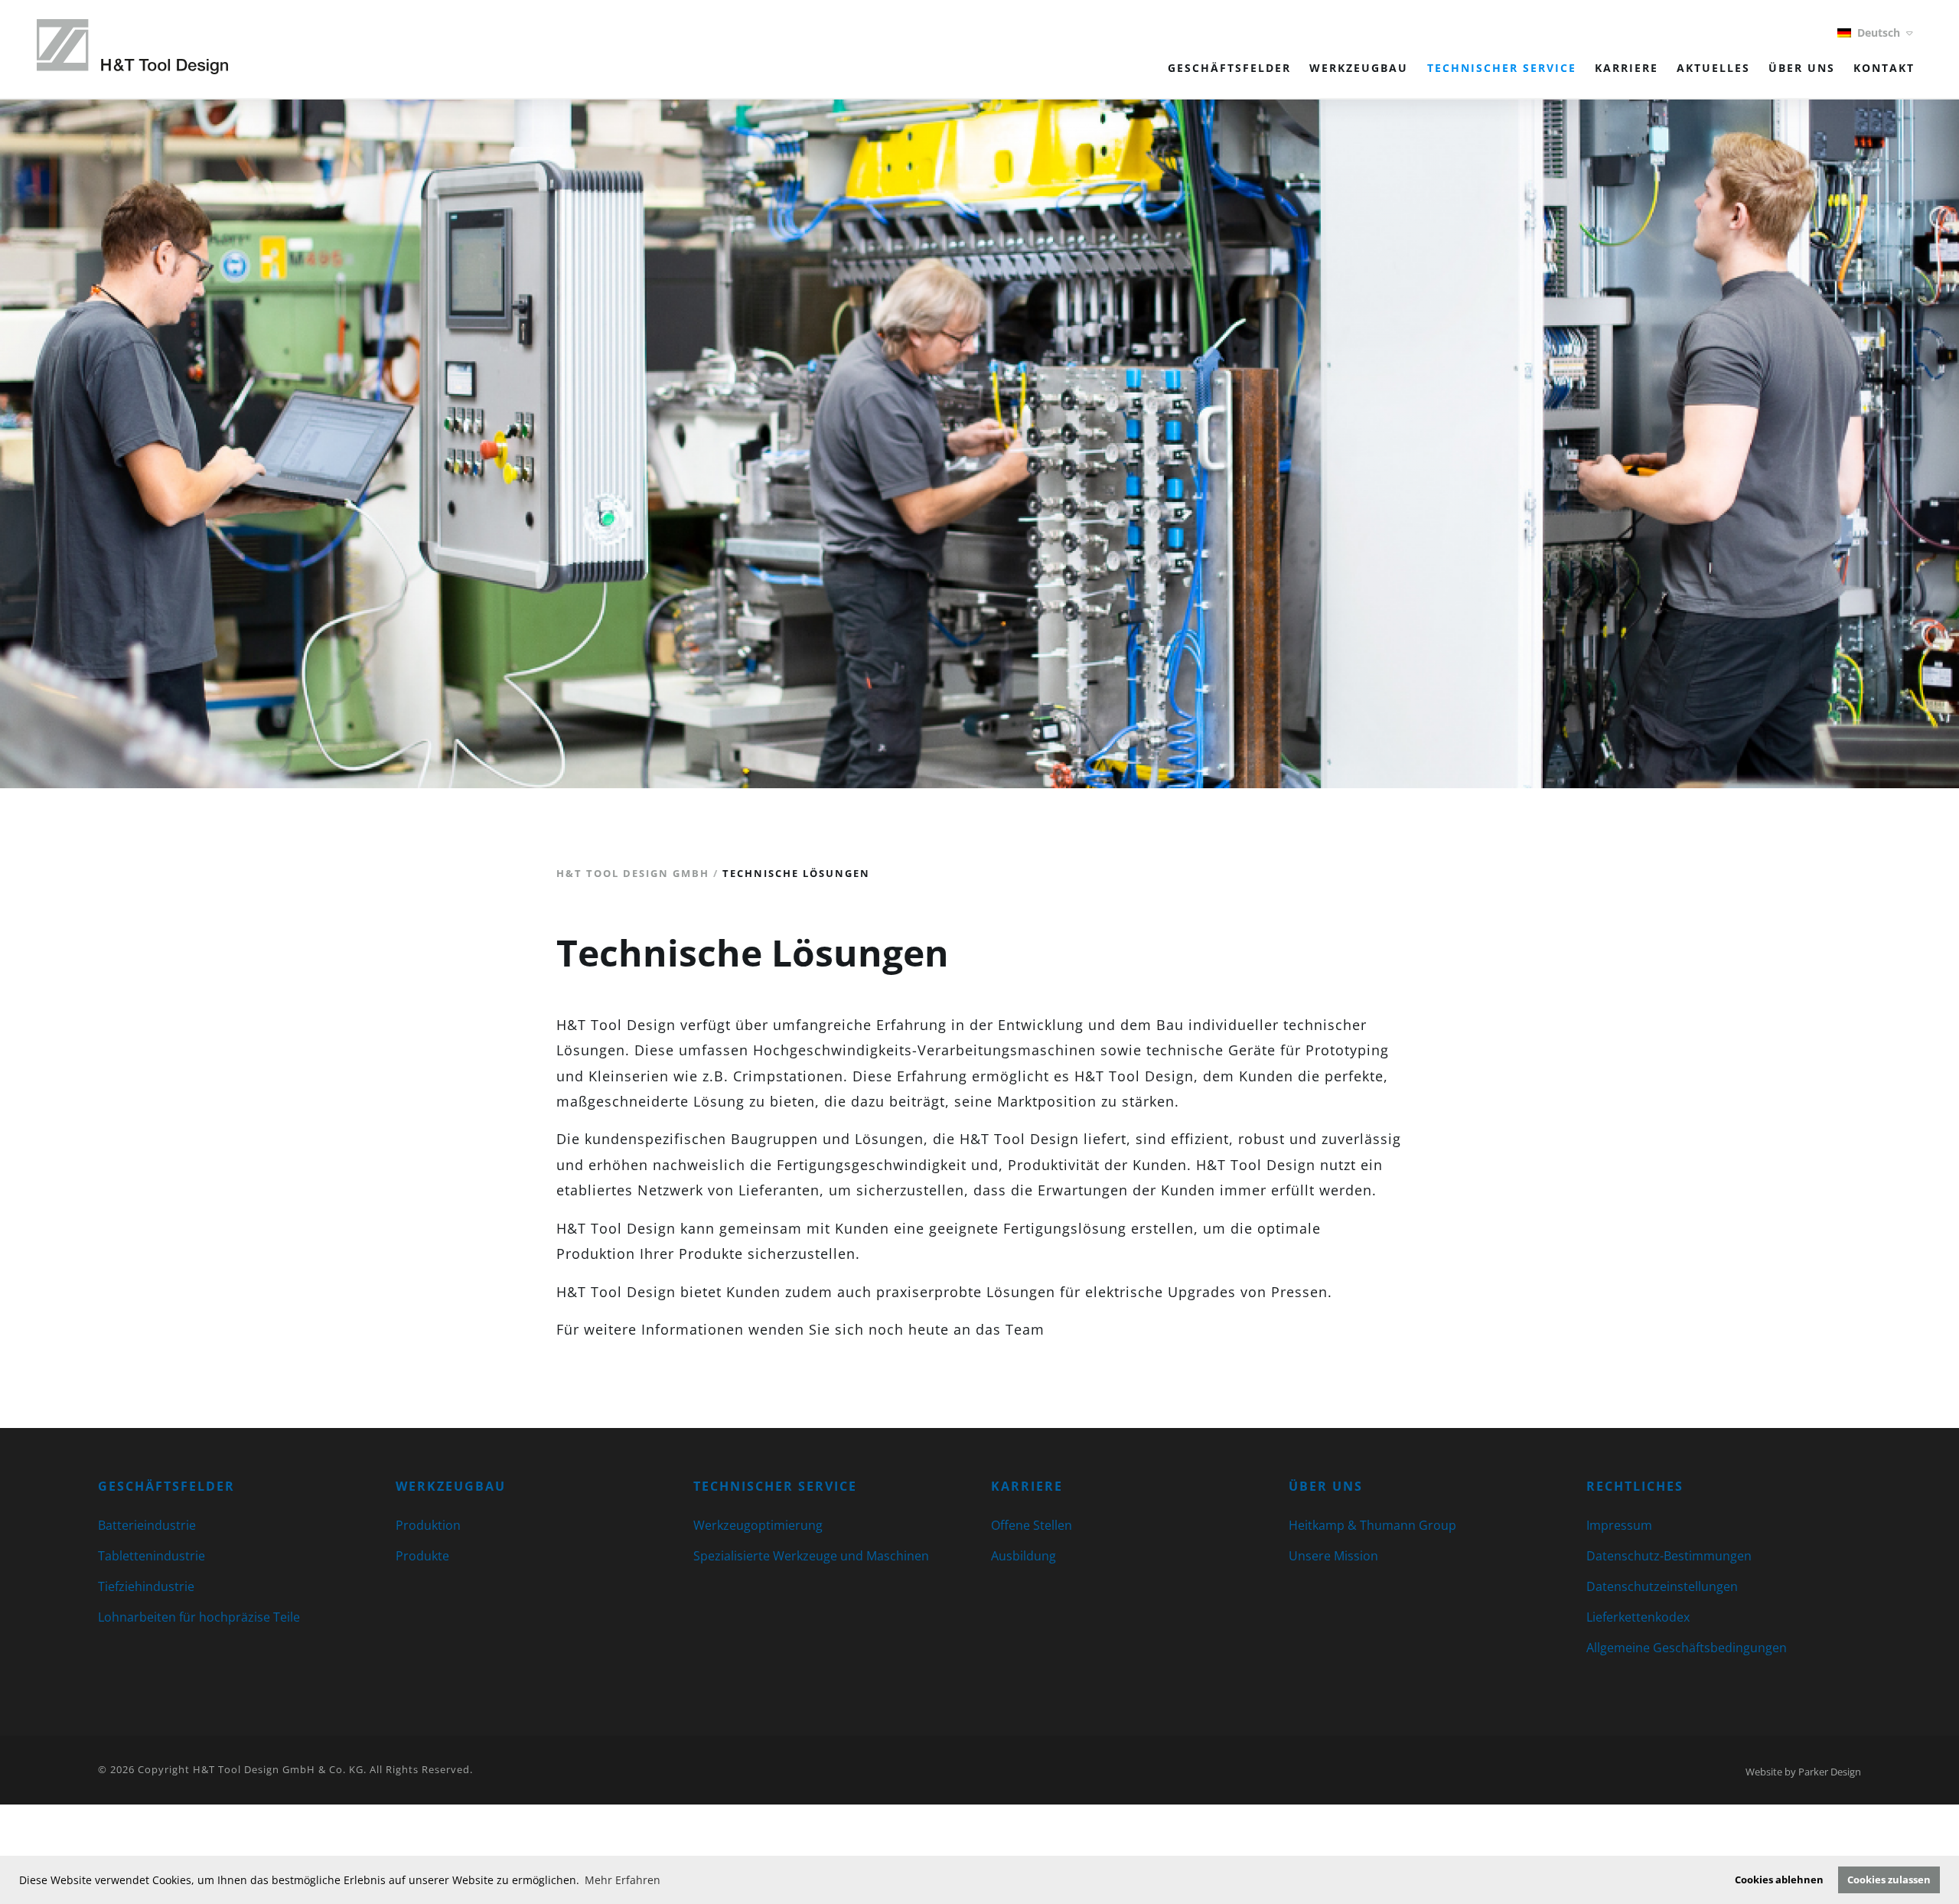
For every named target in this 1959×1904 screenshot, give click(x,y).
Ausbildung (1024, 1556)
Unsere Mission (1333, 1556)
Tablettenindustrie (152, 1556)
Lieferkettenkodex (1638, 1617)
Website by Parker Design (1803, 1772)
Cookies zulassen (1889, 1880)
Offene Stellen (1032, 1525)
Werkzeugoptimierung (758, 1525)
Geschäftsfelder (1229, 68)
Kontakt (1884, 68)
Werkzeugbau (1359, 68)
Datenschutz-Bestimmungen (1669, 1556)
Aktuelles (1713, 68)
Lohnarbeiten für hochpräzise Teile (199, 1617)
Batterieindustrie (147, 1525)
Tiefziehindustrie (146, 1586)
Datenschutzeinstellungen (1662, 1586)
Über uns (1802, 68)
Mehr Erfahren (623, 1880)
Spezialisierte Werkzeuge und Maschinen (811, 1556)
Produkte (422, 1556)
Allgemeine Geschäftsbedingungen (1687, 1648)
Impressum (1619, 1525)
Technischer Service (1502, 68)
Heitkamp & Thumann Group (1372, 1525)
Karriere (1627, 68)
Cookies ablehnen (1779, 1880)
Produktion (428, 1525)
